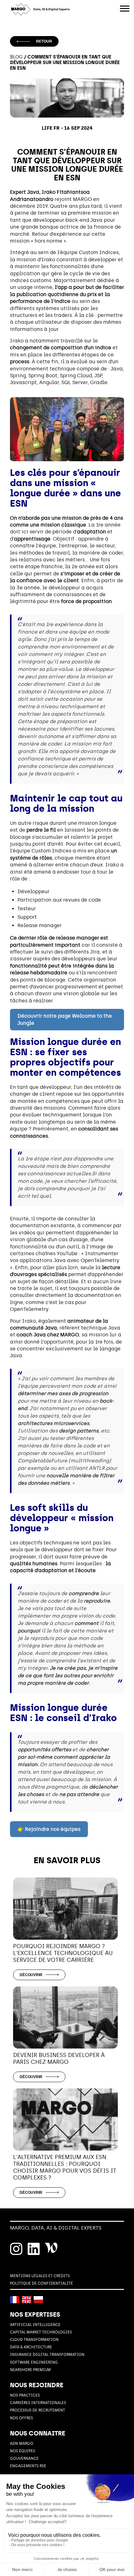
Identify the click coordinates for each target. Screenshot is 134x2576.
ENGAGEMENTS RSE (28, 2466)
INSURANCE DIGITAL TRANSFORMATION (47, 2355)
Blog (16, 57)
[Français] (15, 2300)
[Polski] (38, 2300)
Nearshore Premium (30, 2370)
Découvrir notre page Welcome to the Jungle (65, 1019)
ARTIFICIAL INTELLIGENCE (35, 2325)
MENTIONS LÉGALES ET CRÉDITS (40, 2276)
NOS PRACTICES (25, 2395)
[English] (26, 2300)
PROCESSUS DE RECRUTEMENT (38, 2410)
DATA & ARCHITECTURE (31, 2347)
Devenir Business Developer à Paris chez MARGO (59, 2058)
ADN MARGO (22, 2444)
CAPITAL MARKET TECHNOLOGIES (41, 2332)
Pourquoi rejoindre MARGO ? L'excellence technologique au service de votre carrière (63, 1953)
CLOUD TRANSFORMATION (34, 2340)
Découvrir (31, 1975)
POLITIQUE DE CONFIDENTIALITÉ (41, 2283)
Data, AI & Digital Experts (52, 9)
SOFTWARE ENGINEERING (34, 2362)
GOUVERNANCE (24, 2458)
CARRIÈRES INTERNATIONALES (38, 2403)
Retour (44, 41)
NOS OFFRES (22, 2418)
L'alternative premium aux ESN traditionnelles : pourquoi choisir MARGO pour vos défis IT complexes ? (65, 2167)
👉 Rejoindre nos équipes (49, 1829)
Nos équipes (23, 2451)
